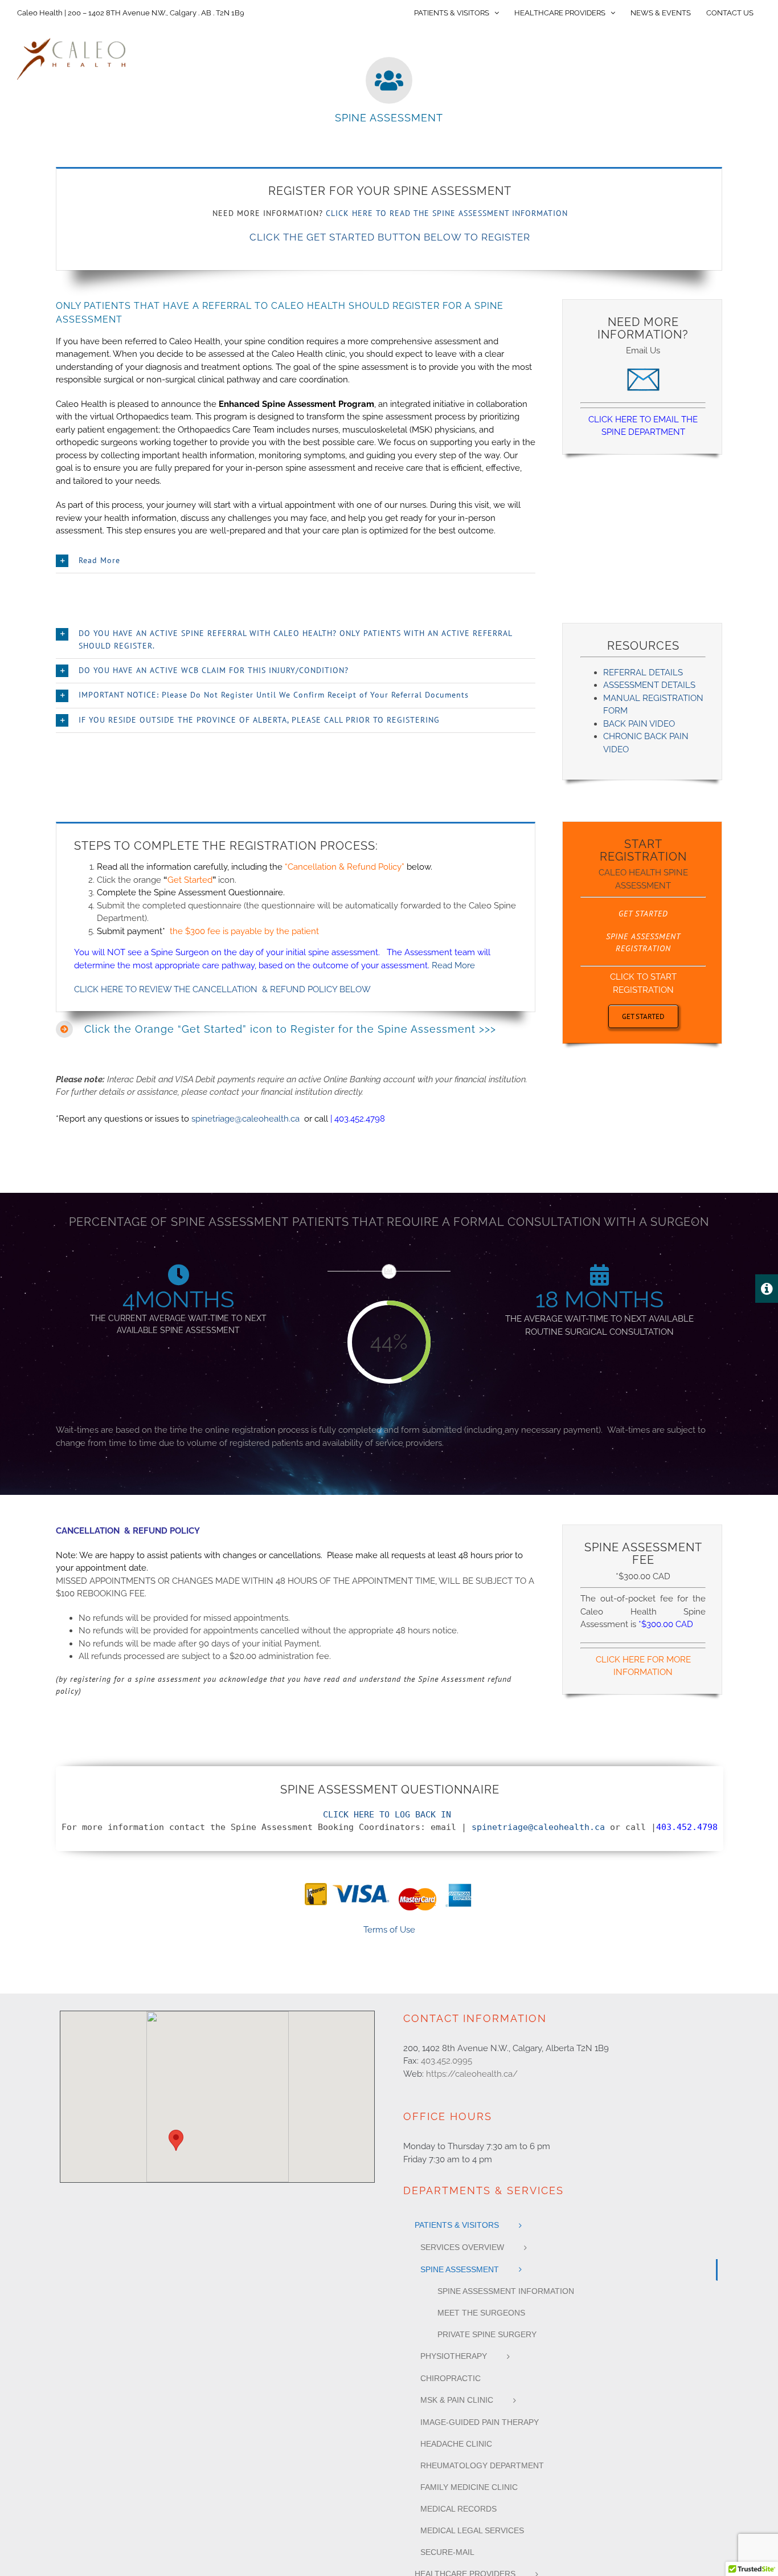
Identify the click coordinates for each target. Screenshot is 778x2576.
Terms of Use (389, 1930)
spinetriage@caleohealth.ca (245, 1119)
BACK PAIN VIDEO (639, 724)
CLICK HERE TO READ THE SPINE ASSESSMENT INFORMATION (447, 213)
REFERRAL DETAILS (643, 672)
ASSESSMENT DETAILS (649, 685)
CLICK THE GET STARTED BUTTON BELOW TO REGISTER (390, 237)
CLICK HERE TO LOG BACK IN (387, 1815)
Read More (453, 965)
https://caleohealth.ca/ (472, 2074)
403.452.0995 (447, 2061)
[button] (296, 561)
